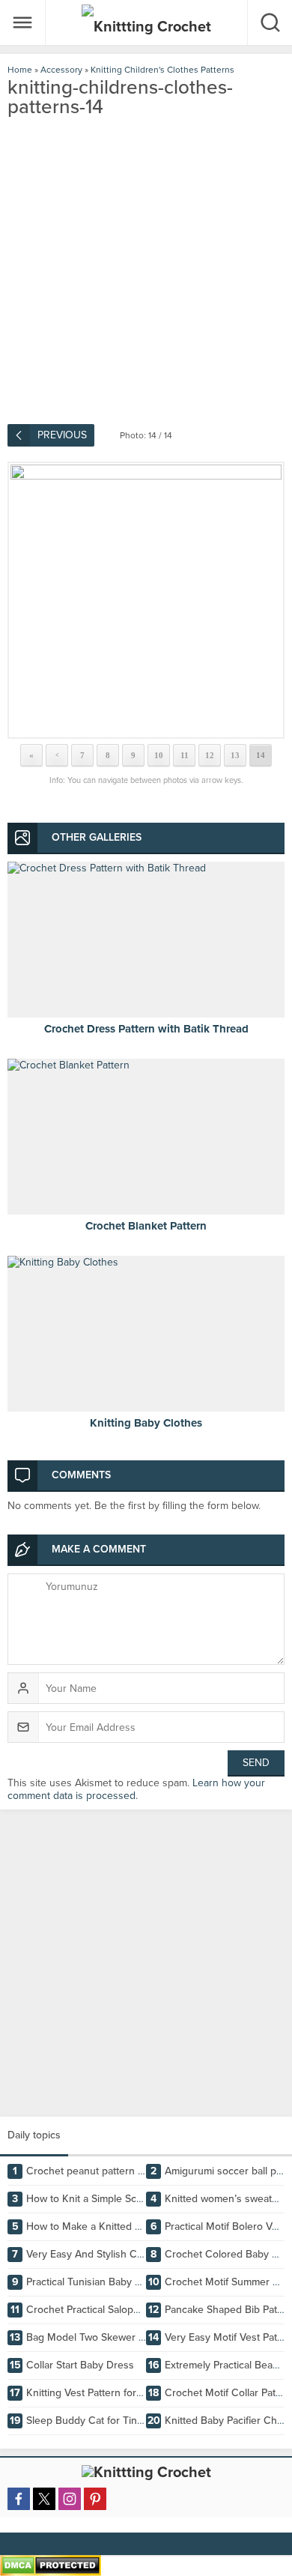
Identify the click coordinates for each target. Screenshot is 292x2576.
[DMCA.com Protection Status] (51, 2570)
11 (185, 755)
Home (20, 70)
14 (261, 755)
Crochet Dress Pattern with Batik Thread (146, 1029)
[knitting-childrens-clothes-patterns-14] (146, 600)
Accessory (61, 70)
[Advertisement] (146, 1963)
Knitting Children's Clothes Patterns (162, 70)
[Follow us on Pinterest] (95, 2499)
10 (159, 755)
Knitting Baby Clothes (146, 1423)
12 (210, 755)
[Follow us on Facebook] (19, 2499)
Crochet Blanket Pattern (146, 1226)
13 (235, 755)
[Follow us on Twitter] (44, 2499)
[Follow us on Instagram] (70, 2499)
